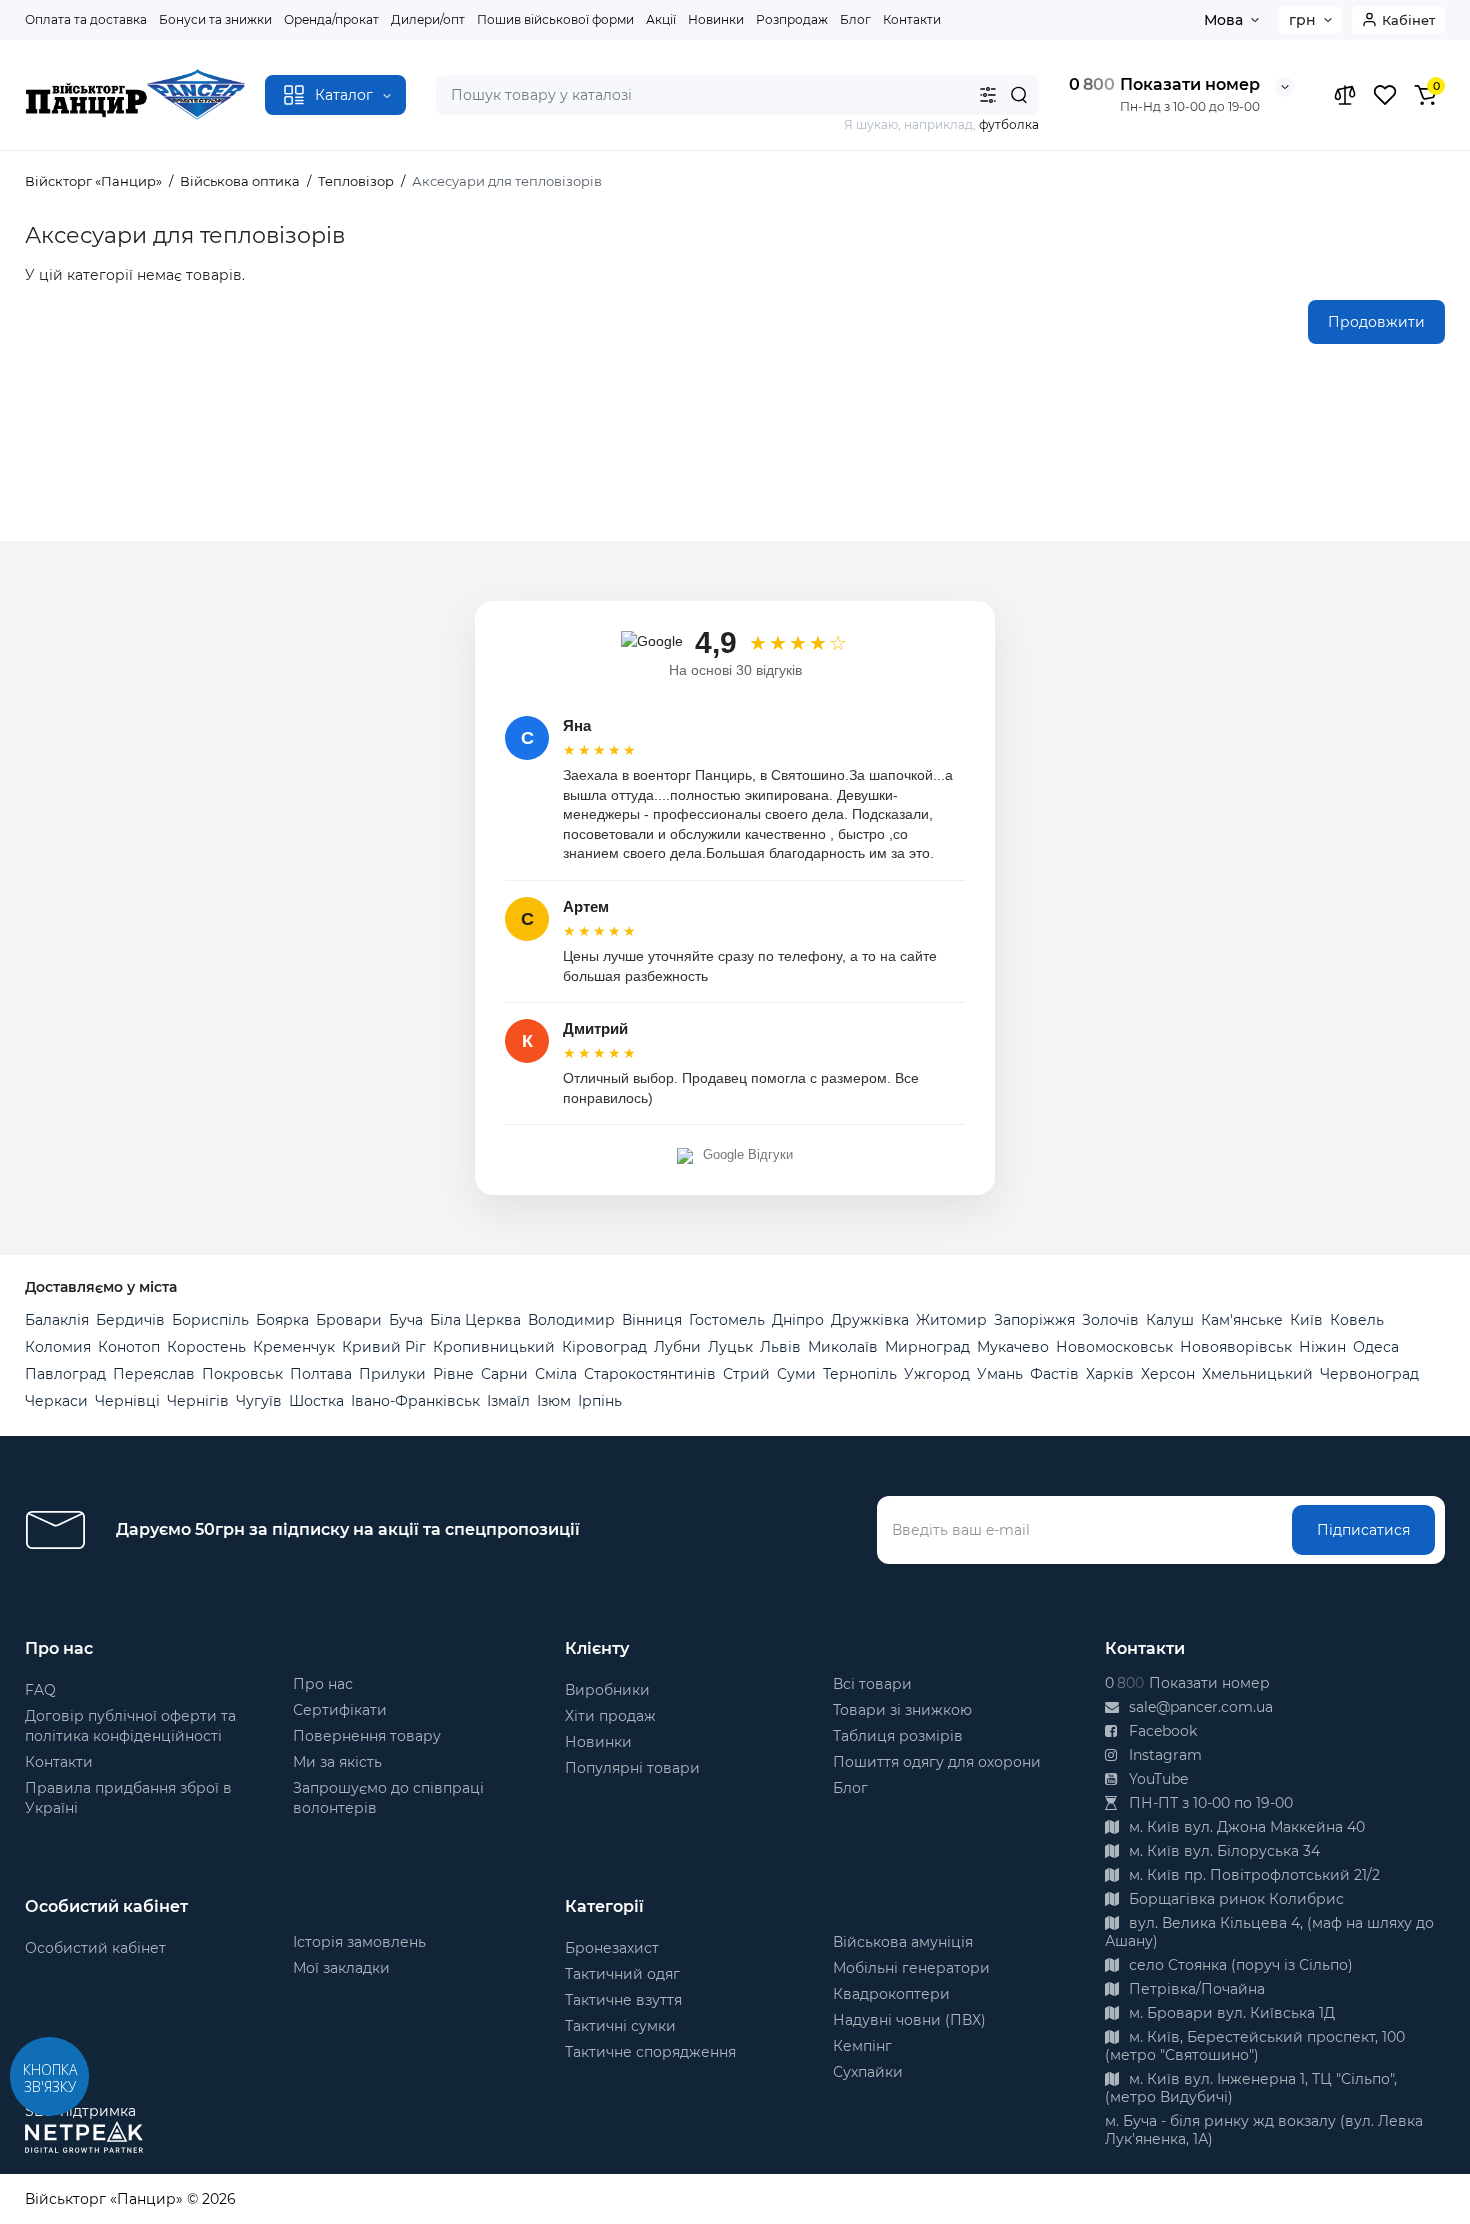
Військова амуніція (903, 1942)
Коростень (206, 1347)
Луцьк (730, 1347)
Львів (780, 1347)
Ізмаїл (508, 1401)
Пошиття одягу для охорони (937, 1762)
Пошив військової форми (555, 19)
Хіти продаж (610, 1716)
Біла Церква (475, 1320)
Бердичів (130, 1320)
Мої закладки (341, 1968)
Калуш (1170, 1320)
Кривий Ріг (384, 1347)
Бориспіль (210, 1320)
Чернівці (127, 1401)
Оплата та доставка (86, 19)
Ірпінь (600, 1401)
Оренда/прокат (331, 19)
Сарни (504, 1374)
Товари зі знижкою (902, 1710)
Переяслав (154, 1374)
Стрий (746, 1374)
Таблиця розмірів (898, 1736)
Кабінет (1408, 20)
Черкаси (56, 1401)
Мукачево (1013, 1347)
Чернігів (198, 1401)
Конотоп (129, 1347)
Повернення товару (367, 1736)
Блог (855, 19)
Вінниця (652, 1320)
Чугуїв (259, 1401)
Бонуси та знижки (215, 19)
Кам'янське (1242, 1320)
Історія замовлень (359, 1942)
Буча (406, 1320)
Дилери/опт (428, 19)
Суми (796, 1374)
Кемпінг (862, 2046)
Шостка (316, 1401)
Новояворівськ (1236, 1347)
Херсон (1168, 1374)
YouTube (1156, 1779)
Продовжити (1376, 322)
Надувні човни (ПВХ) (909, 2020)
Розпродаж (792, 19)
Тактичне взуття (623, 2000)
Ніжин (1322, 1347)
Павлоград (65, 1374)
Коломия (58, 1347)
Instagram (1163, 1755)
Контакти (912, 19)
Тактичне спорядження (650, 2052)
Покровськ (242, 1374)
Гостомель (727, 1320)
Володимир (571, 1320)
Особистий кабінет (95, 1948)
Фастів (1054, 1374)
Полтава (321, 1374)
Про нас (323, 1684)
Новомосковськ (1114, 1347)
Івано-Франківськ (415, 1401)
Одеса (1376, 1347)
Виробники (607, 1690)
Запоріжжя (1034, 1320)
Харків (1110, 1374)
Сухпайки (868, 2072)
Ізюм (554, 1401)
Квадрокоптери (891, 1994)
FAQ (40, 1690)
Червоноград (1369, 1374)
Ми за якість (337, 1762)
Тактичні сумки (620, 2026)
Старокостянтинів (650, 1374)
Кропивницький (494, 1347)
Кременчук (294, 1347)
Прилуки (392, 1374)
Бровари (349, 1320)
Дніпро (798, 1320)
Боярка (282, 1320)
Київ (1306, 1320)
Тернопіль (860, 1374)
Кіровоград (604, 1347)
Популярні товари (632, 1768)
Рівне (453, 1374)
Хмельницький (1257, 1374)
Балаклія (57, 1320)
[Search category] (988, 95)
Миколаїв (843, 1347)
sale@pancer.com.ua (1199, 1707)
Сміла (556, 1374)
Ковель (1357, 1320)
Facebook (1161, 1731)
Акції (661, 19)
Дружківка (870, 1320)
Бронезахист (612, 1948)
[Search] (1019, 95)
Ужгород (937, 1374)
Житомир (951, 1320)
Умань (1000, 1374)
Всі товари (872, 1684)
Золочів (1110, 1320)
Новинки (716, 19)
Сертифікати (340, 1710)
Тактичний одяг (622, 1974)
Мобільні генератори (911, 1968)
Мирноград (927, 1347)
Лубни (677, 1347)
